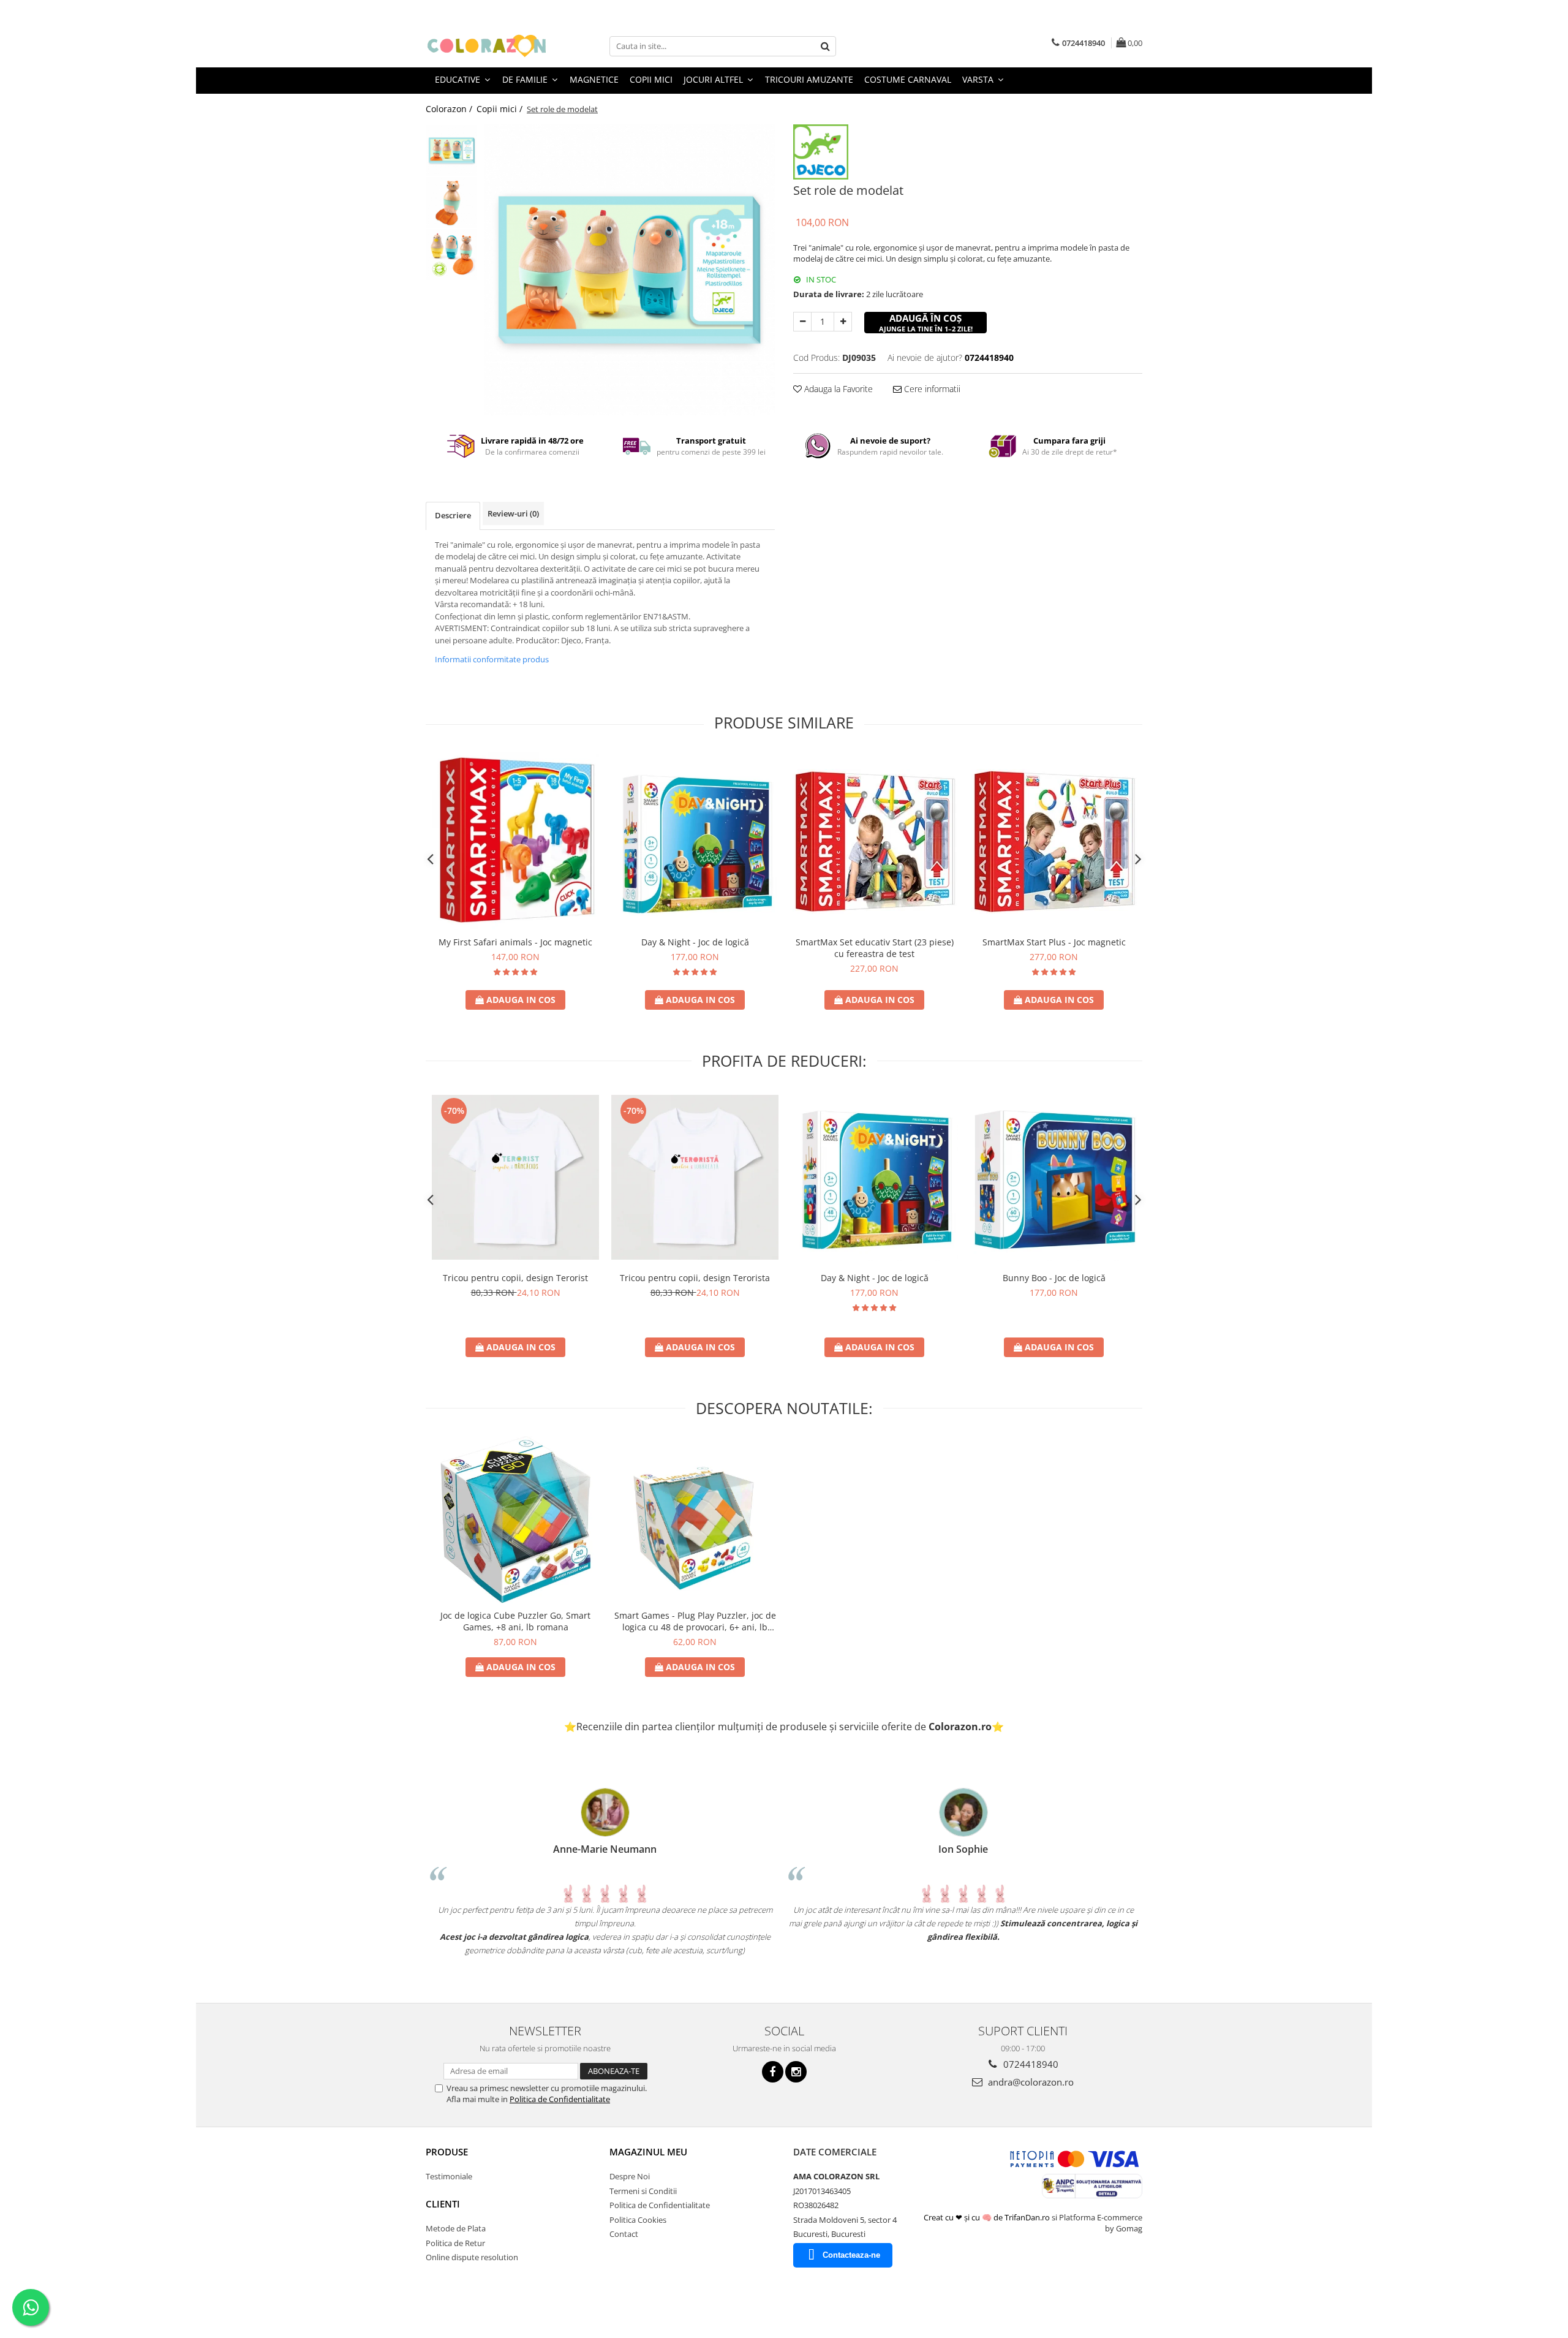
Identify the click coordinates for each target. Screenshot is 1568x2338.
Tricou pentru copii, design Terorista (695, 1278)
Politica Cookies (638, 2220)
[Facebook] (773, 2072)
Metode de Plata (456, 2228)
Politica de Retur (455, 2243)
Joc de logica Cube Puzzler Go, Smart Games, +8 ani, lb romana (515, 1621)
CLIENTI (443, 2204)
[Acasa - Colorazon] (487, 46)
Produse (447, 2152)
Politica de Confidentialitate (560, 2099)
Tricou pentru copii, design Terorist (515, 1278)
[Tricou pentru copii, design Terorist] (515, 1177)
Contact (624, 2234)
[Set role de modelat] (629, 270)
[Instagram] (796, 2072)
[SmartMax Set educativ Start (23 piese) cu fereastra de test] (874, 842)
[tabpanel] (629, 270)
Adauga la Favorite (837, 389)
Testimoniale (449, 2176)
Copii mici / (501, 109)
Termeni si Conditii (643, 2191)
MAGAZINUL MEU (648, 2152)
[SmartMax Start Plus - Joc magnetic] (1054, 842)
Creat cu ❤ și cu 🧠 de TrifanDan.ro (988, 2217)
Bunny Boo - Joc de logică (1054, 1278)
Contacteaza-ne (851, 2255)
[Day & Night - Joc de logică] (695, 842)
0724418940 (1030, 2064)
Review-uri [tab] (513, 513)
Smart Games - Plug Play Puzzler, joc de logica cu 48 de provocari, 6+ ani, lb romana (695, 1621)
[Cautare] (825, 46)
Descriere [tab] (453, 515)
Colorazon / (450, 109)
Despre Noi (630, 2176)
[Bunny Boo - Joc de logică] (1054, 1177)
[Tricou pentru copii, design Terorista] (695, 1177)
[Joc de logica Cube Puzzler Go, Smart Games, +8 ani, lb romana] (515, 1520)
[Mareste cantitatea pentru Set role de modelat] (843, 322)
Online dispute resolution (472, 2257)
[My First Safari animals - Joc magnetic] (515, 841)
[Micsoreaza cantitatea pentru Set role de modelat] (802, 322)
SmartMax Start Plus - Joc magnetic (1054, 942)
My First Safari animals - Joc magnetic (515, 942)
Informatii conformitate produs (492, 659)
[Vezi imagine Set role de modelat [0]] (452, 150)
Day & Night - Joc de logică (695, 942)
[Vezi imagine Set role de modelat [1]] (452, 202)
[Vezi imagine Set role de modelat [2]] (452, 255)
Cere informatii (931, 389)
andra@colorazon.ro (1030, 2082)
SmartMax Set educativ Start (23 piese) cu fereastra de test (875, 948)
